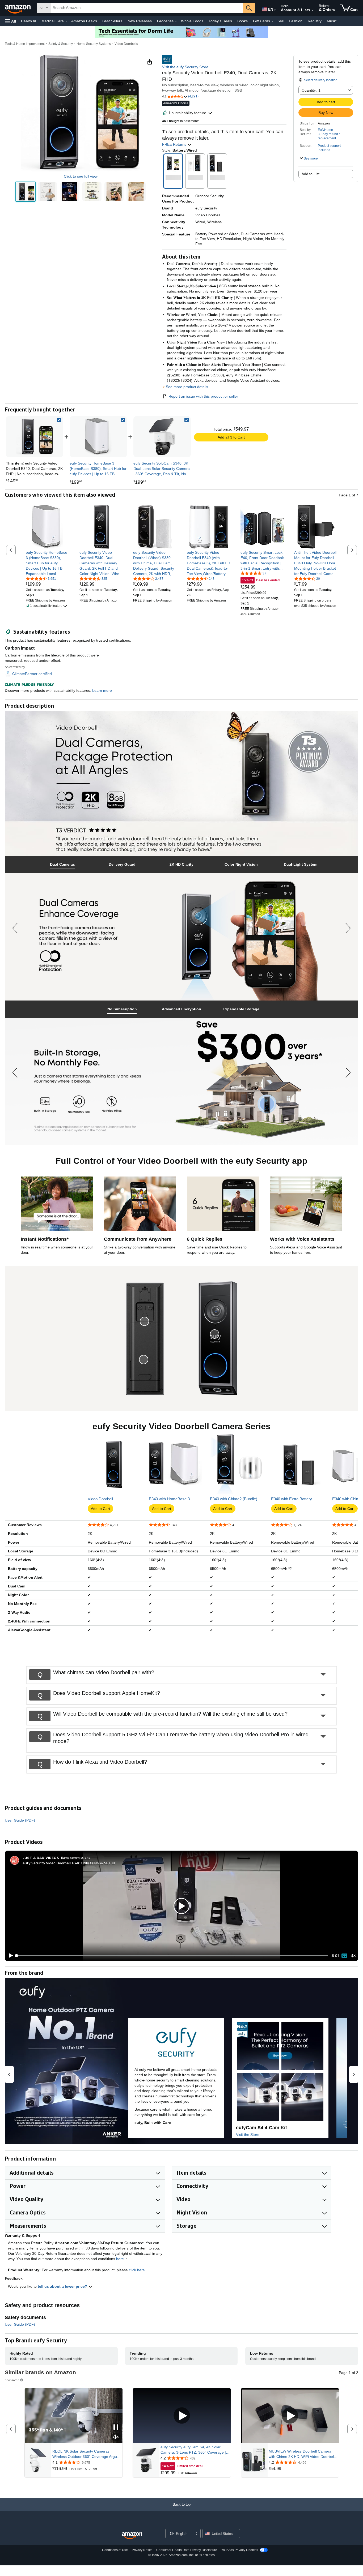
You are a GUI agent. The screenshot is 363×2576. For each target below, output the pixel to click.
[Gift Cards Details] (272, 21)
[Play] (9, 1956)
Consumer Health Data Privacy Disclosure (187, 2550)
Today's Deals (220, 21)
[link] (98, 437)
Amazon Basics (84, 21)
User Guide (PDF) (20, 1820)
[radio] (26, 192)
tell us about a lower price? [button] (63, 2286)
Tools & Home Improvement (25, 44)
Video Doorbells (126, 44)
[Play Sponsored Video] (182, 2416)
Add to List (311, 174)
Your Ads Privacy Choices (240, 2550)
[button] (11, 21)
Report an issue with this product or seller (203, 396)
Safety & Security (61, 44)
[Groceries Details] (176, 21)
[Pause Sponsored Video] (116, 2427)
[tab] (62, 864)
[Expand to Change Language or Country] (275, 10)
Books (242, 21)
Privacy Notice (142, 2550)
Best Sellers (112, 21)
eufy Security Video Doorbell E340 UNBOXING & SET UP (69, 1863)
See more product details (187, 387)
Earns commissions (76, 1858)
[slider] (172, 1956)
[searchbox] (147, 8)
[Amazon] (18, 8)
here (120, 2259)
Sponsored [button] (12, 2380)
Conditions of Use (115, 2550)
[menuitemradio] (344, 1956)
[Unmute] (353, 1956)
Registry (315, 21)
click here (137, 2270)
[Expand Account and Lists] (313, 10)
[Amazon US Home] (132, 2536)
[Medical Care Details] (66, 21)
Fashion (296, 21)
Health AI (29, 21)
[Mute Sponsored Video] (116, 2437)
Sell (280, 21)
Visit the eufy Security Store (185, 67)
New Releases (140, 21)
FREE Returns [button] (175, 144)
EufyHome (325, 130)
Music (332, 21)
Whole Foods (192, 21)
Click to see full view (81, 176)
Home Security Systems (94, 44)
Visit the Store (248, 2135)
